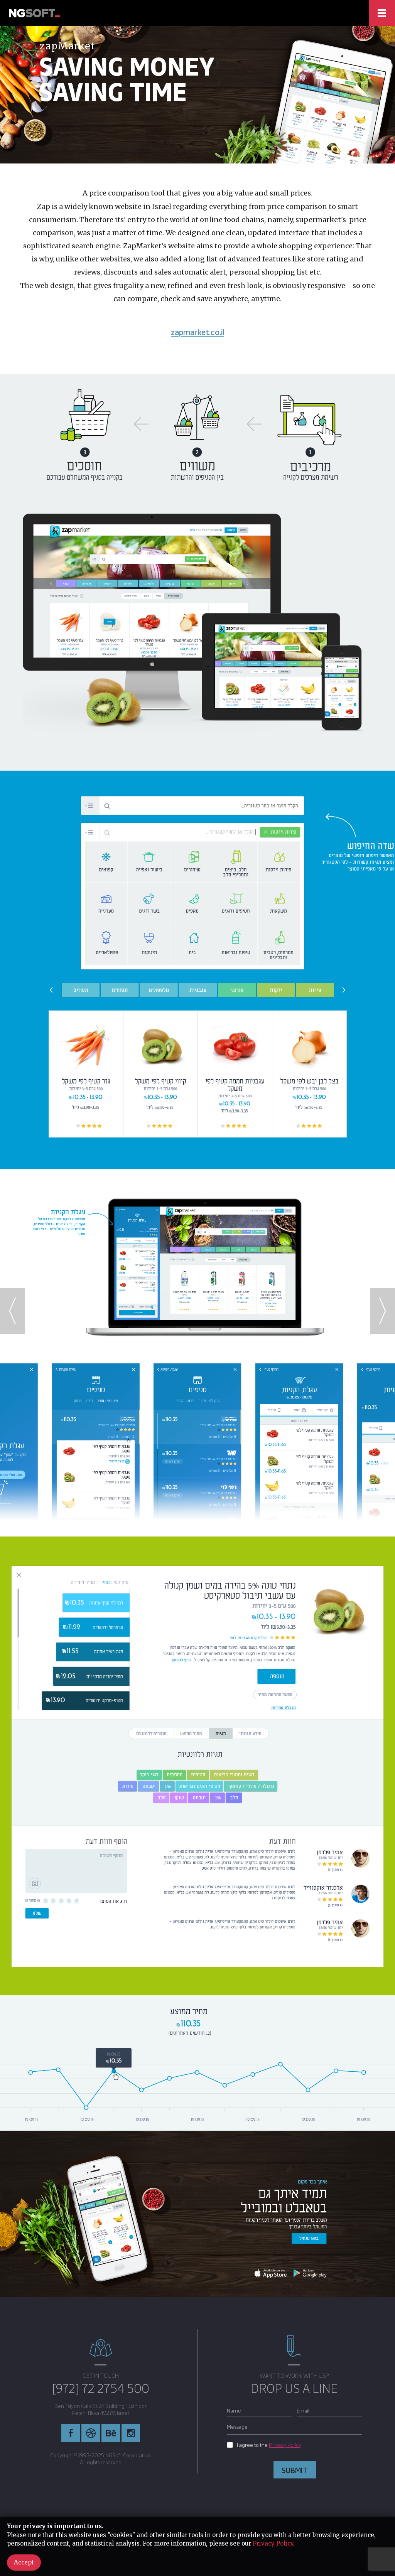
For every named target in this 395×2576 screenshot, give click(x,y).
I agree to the (269, 2445)
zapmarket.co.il (197, 332)
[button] (382, 1311)
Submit (295, 2470)
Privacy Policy (285, 2445)
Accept (24, 2562)
